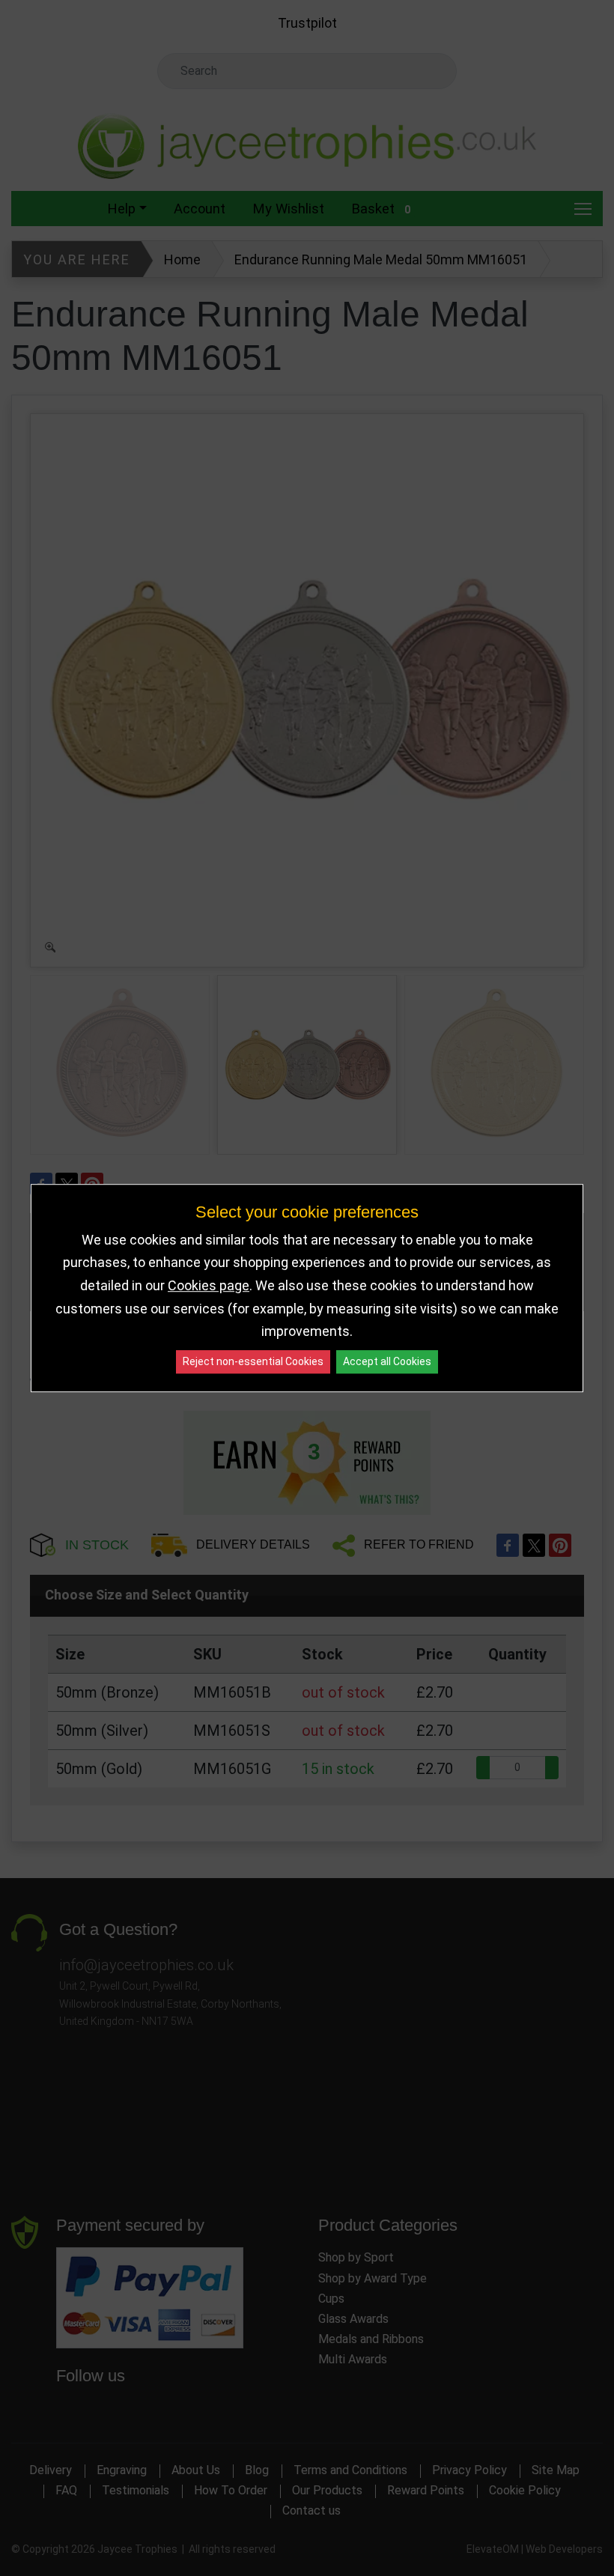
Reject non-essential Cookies (253, 1361)
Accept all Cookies (387, 1361)
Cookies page (209, 1285)
